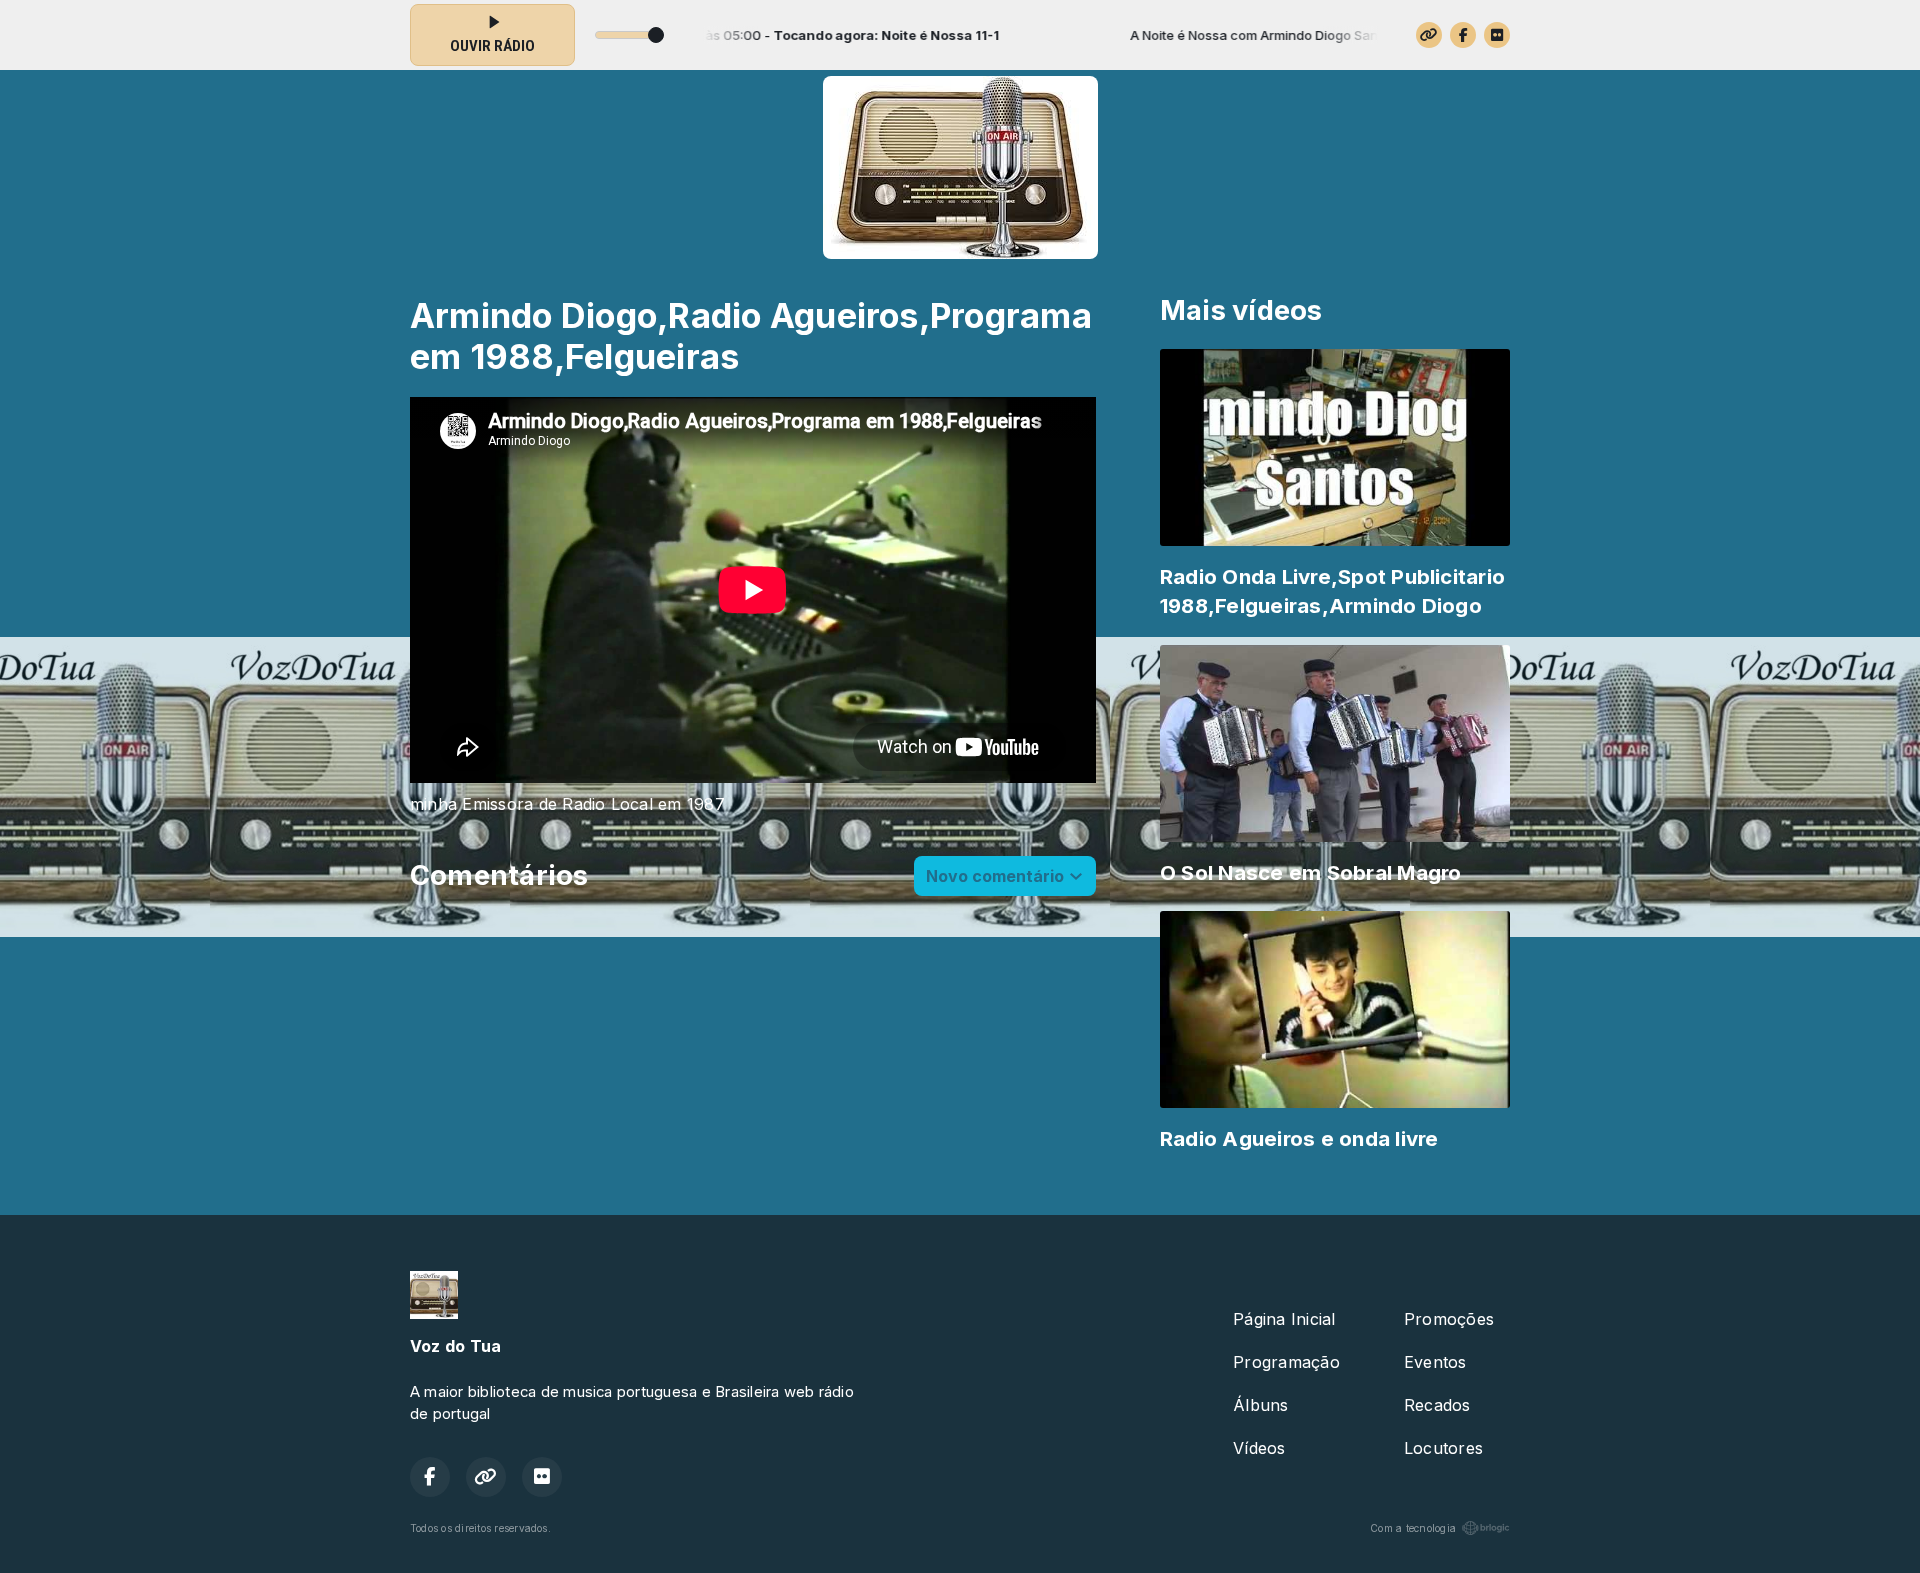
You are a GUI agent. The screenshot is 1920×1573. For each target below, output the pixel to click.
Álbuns (1260, 1405)
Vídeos (1259, 1448)
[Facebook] (1463, 35)
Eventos (1435, 1362)
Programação (1286, 1362)
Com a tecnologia (1413, 1528)
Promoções (1449, 1319)
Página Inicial (1284, 1319)
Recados (1437, 1405)
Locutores (1443, 1448)
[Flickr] (1497, 35)
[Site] (1429, 35)
